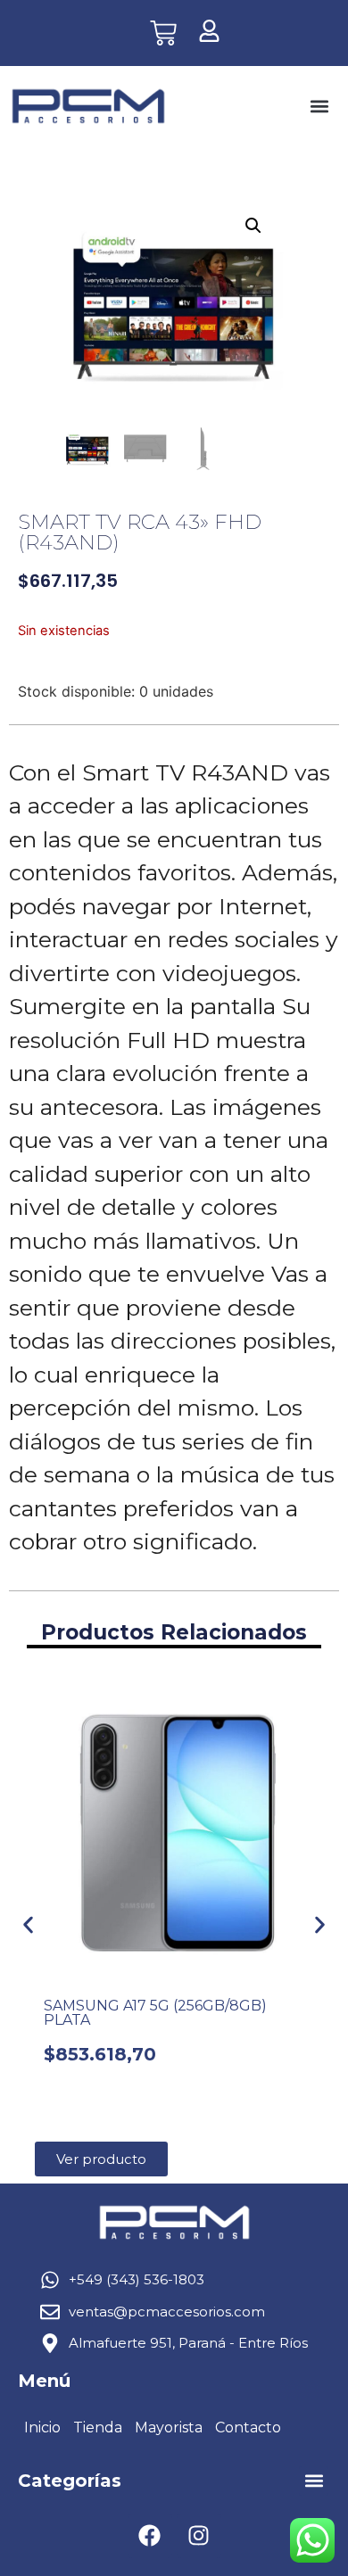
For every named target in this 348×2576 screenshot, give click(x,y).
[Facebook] (150, 2536)
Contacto (248, 2427)
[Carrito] (163, 33)
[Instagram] (199, 2536)
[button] (319, 107)
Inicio (42, 2427)
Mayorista (169, 2427)
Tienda (98, 2427)
